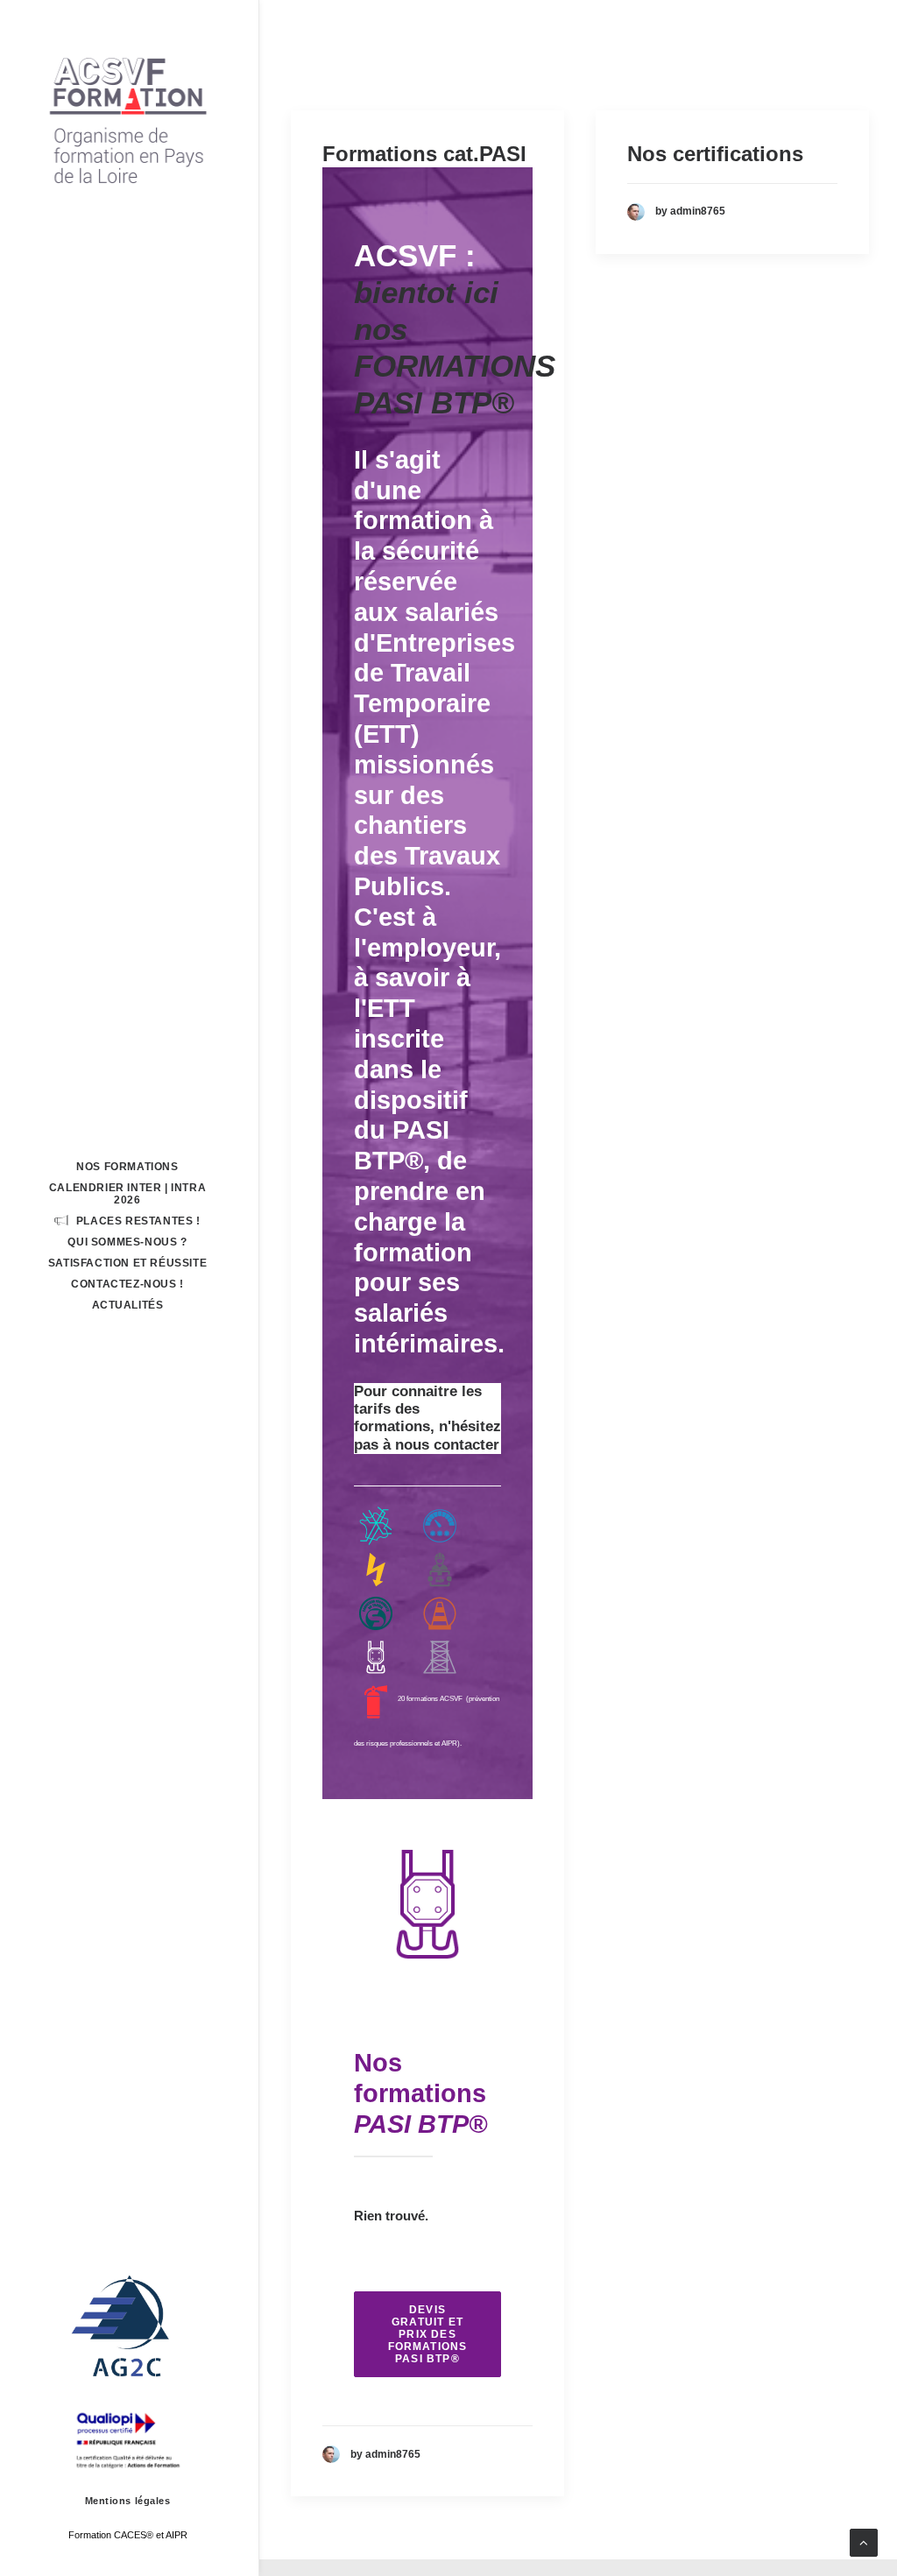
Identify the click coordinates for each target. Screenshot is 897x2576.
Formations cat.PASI (424, 154)
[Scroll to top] (864, 2541)
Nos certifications (715, 154)
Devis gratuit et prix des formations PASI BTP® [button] (430, 2334)
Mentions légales (128, 2501)
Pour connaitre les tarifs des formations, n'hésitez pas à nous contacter (427, 1418)
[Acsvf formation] (127, 119)
